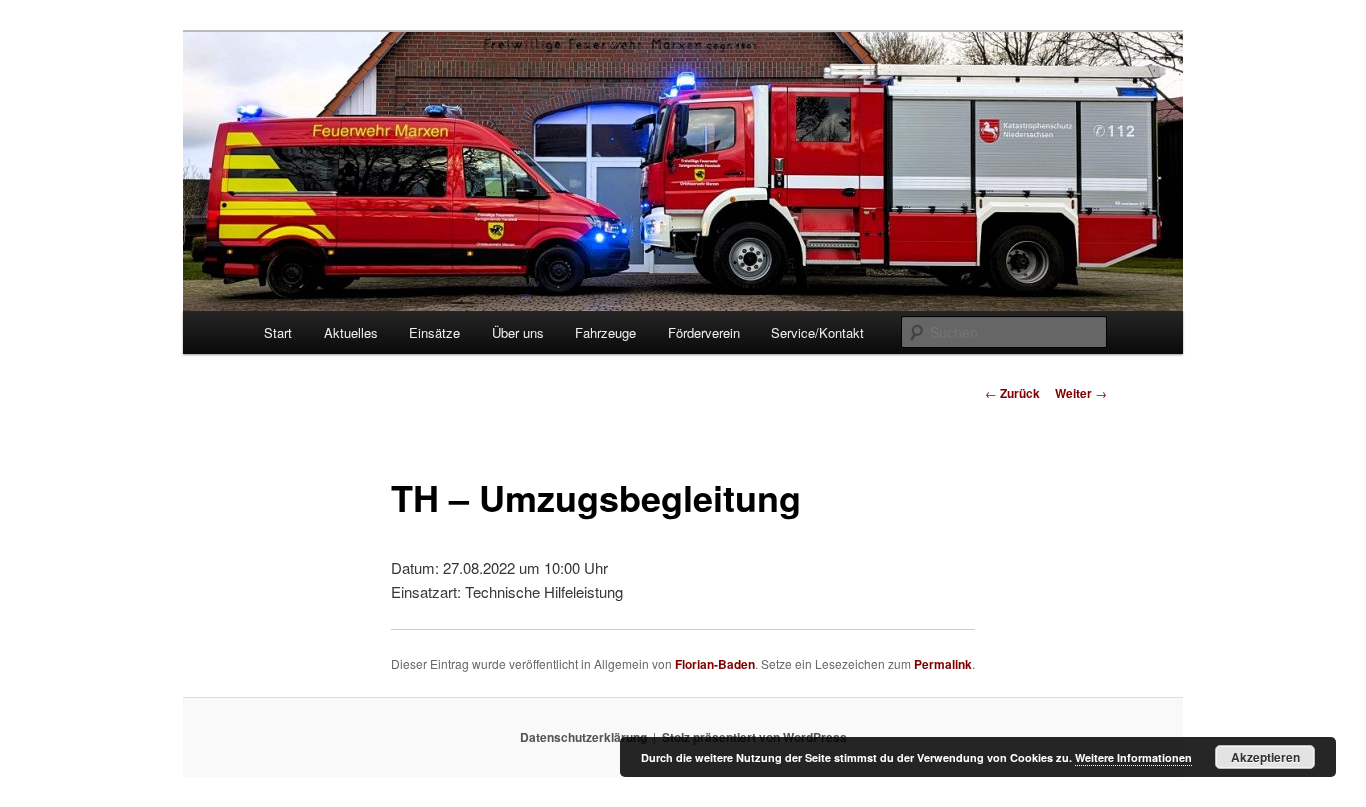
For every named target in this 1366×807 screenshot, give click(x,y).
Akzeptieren (1265, 757)
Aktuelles (351, 332)
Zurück (1012, 393)
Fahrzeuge (605, 332)
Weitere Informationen (1133, 757)
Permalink (943, 664)
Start (278, 332)
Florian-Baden (715, 664)
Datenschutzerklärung (583, 737)
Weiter (1081, 393)
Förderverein (704, 332)
